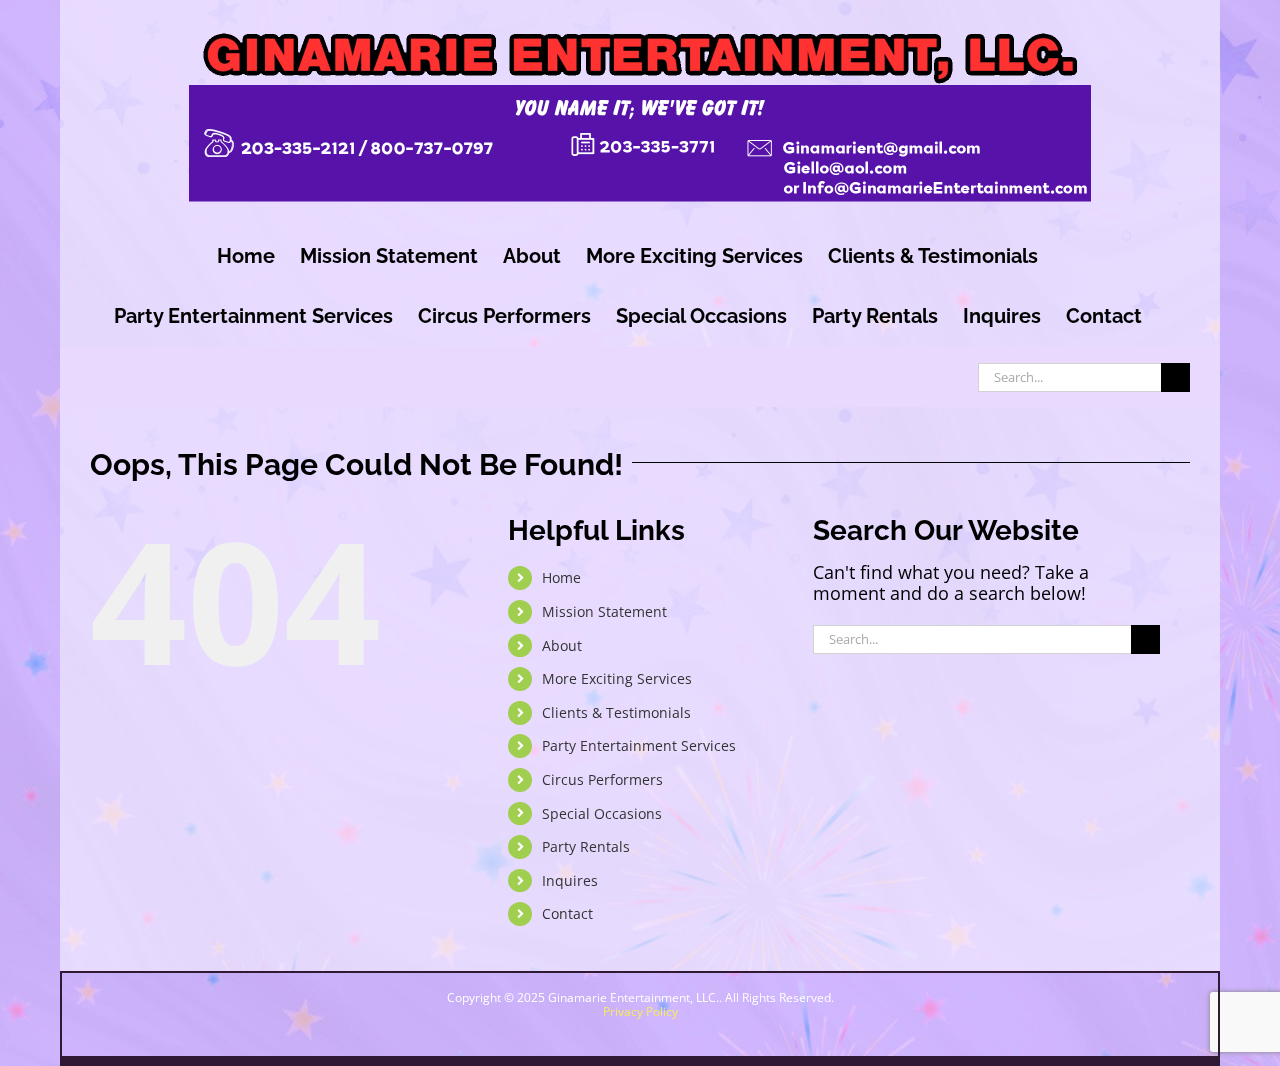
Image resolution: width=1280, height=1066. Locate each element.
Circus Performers (602, 779)
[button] (1098, 987)
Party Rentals (586, 846)
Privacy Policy (640, 1011)
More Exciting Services (617, 678)
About (562, 645)
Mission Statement (604, 611)
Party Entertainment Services (639, 745)
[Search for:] (1069, 375)
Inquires (570, 880)
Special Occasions (602, 813)
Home (561, 577)
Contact (567, 913)
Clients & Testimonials (616, 712)
